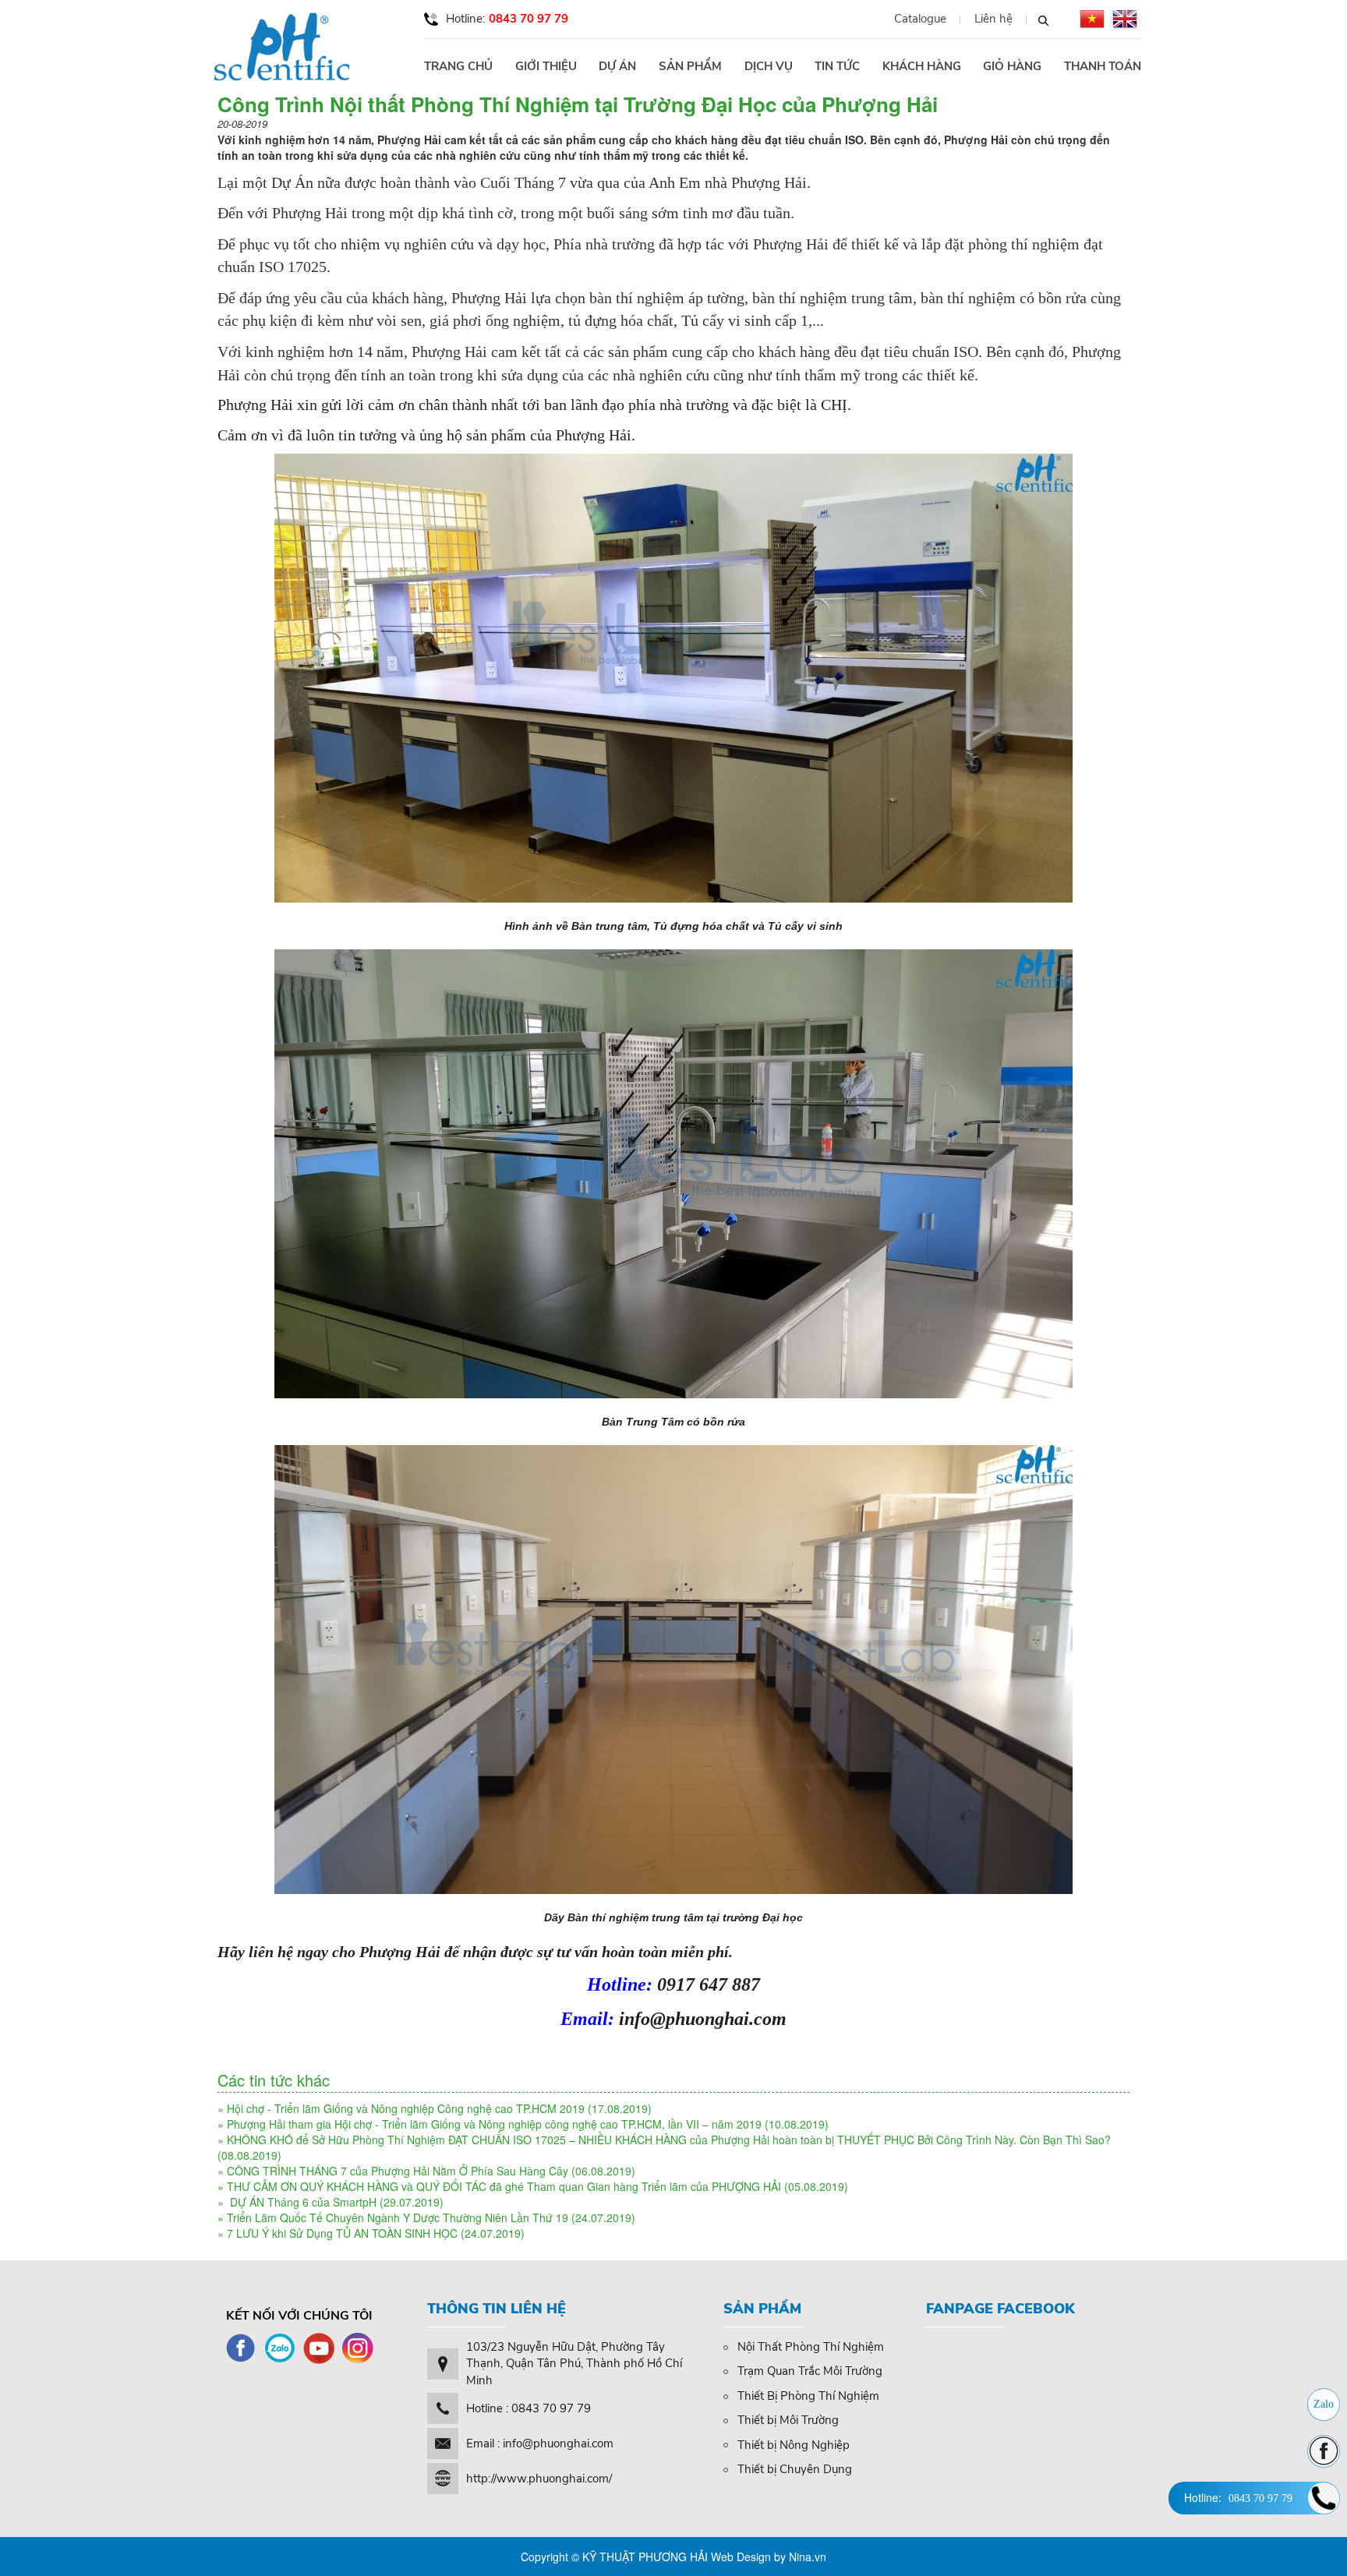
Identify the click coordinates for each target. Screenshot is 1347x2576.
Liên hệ (993, 19)
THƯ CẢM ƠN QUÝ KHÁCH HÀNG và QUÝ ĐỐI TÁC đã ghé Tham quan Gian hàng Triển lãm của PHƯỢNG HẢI (504, 2186)
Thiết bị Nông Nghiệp (794, 2445)
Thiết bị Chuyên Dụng (795, 2469)
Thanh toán (1103, 66)
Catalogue (920, 19)
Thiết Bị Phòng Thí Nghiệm (808, 2396)
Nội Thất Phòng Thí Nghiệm (811, 2347)
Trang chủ (458, 66)
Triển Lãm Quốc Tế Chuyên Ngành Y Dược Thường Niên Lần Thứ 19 (398, 2217)
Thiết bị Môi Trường (788, 2420)
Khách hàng (922, 66)
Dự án (617, 66)
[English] (1125, 19)
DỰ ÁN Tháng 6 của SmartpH (303, 2202)
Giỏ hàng (1012, 66)
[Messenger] (1324, 2451)
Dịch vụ (769, 66)
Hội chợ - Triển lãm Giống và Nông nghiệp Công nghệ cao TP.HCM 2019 (406, 2108)
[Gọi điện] (1324, 2498)
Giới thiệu (546, 66)
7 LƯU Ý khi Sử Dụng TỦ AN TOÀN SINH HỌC (342, 2233)
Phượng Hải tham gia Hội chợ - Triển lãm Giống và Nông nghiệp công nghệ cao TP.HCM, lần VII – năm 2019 (494, 2124)
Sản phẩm (690, 66)
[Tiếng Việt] (1092, 19)
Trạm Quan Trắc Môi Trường (810, 2371)
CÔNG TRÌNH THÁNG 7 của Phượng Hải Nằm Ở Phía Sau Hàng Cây (398, 2171)
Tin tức (837, 66)
